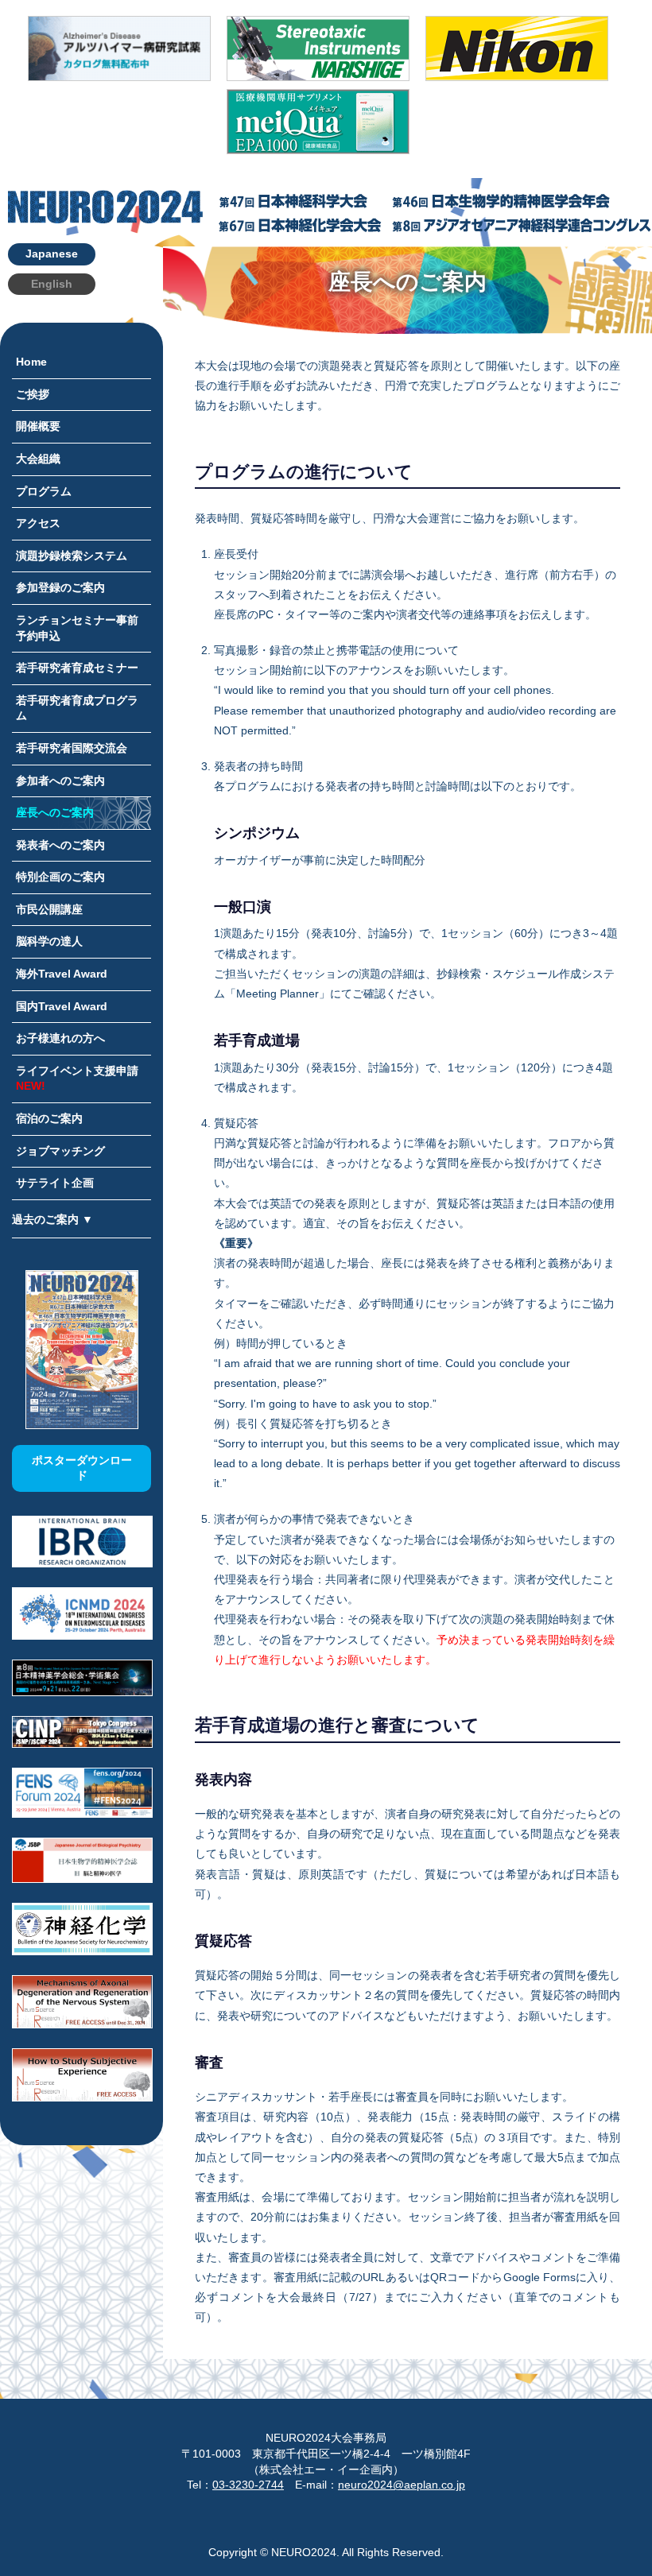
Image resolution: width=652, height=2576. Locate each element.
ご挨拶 (33, 394)
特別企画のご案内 (60, 877)
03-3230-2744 (248, 2485)
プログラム (44, 491)
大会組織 (38, 459)
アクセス (38, 523)
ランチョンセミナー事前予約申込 (77, 628)
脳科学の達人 (49, 941)
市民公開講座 (49, 909)
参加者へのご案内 (60, 781)
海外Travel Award (62, 974)
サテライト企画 (55, 1183)
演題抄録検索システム (72, 556)
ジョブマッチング (60, 1151)
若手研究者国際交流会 (72, 748)
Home (31, 362)
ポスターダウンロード (82, 1468)
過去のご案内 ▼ (52, 1219)
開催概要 (38, 426)
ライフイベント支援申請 (77, 1079)
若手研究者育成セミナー (77, 668)
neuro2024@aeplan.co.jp (402, 2485)
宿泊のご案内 (49, 1118)
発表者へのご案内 (60, 845)
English (52, 284)
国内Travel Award (62, 1006)
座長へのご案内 (55, 812)
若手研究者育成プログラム (77, 708)
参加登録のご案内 (60, 587)
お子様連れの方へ (60, 1038)
